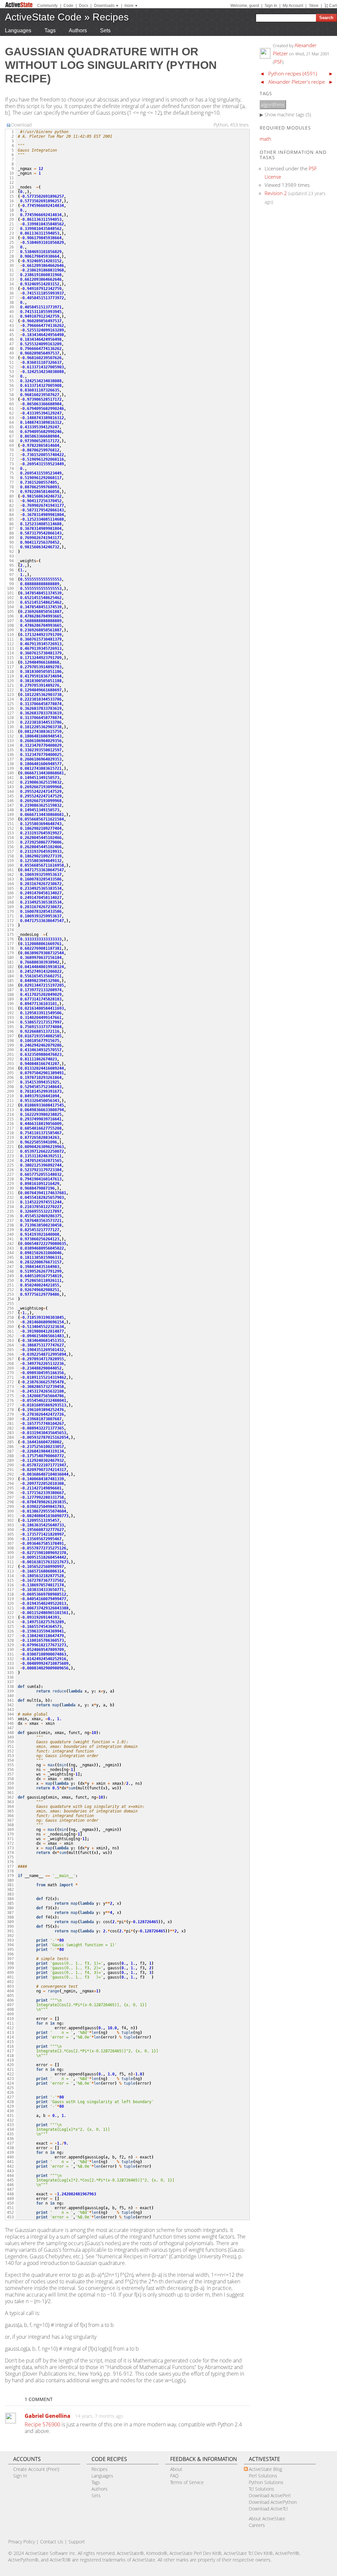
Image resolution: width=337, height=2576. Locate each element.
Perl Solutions (263, 2476)
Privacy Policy (22, 2542)
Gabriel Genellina (48, 2416)
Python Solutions (266, 2482)
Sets (105, 30)
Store (314, 6)
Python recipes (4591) (293, 73)
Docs (84, 6)
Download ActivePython (273, 2502)
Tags (50, 30)
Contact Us (52, 2542)
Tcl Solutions (261, 2489)
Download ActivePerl (270, 2495)
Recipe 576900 (42, 2424)
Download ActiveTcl (268, 2509)
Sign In (271, 6)
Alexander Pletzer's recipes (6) (301, 82)
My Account (293, 6)
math (265, 139)
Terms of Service (187, 2482)
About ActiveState (267, 2518)
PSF (278, 62)
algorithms (273, 104)
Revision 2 (276, 193)
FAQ (174, 2476)
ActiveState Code (43, 17)
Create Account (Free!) (36, 2469)
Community (47, 6)
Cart (333, 6)
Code (68, 6)
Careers (257, 2525)
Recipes (111, 17)
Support (77, 2542)
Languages (18, 30)
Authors (78, 30)
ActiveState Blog (265, 2469)
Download (21, 125)
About (176, 2469)
